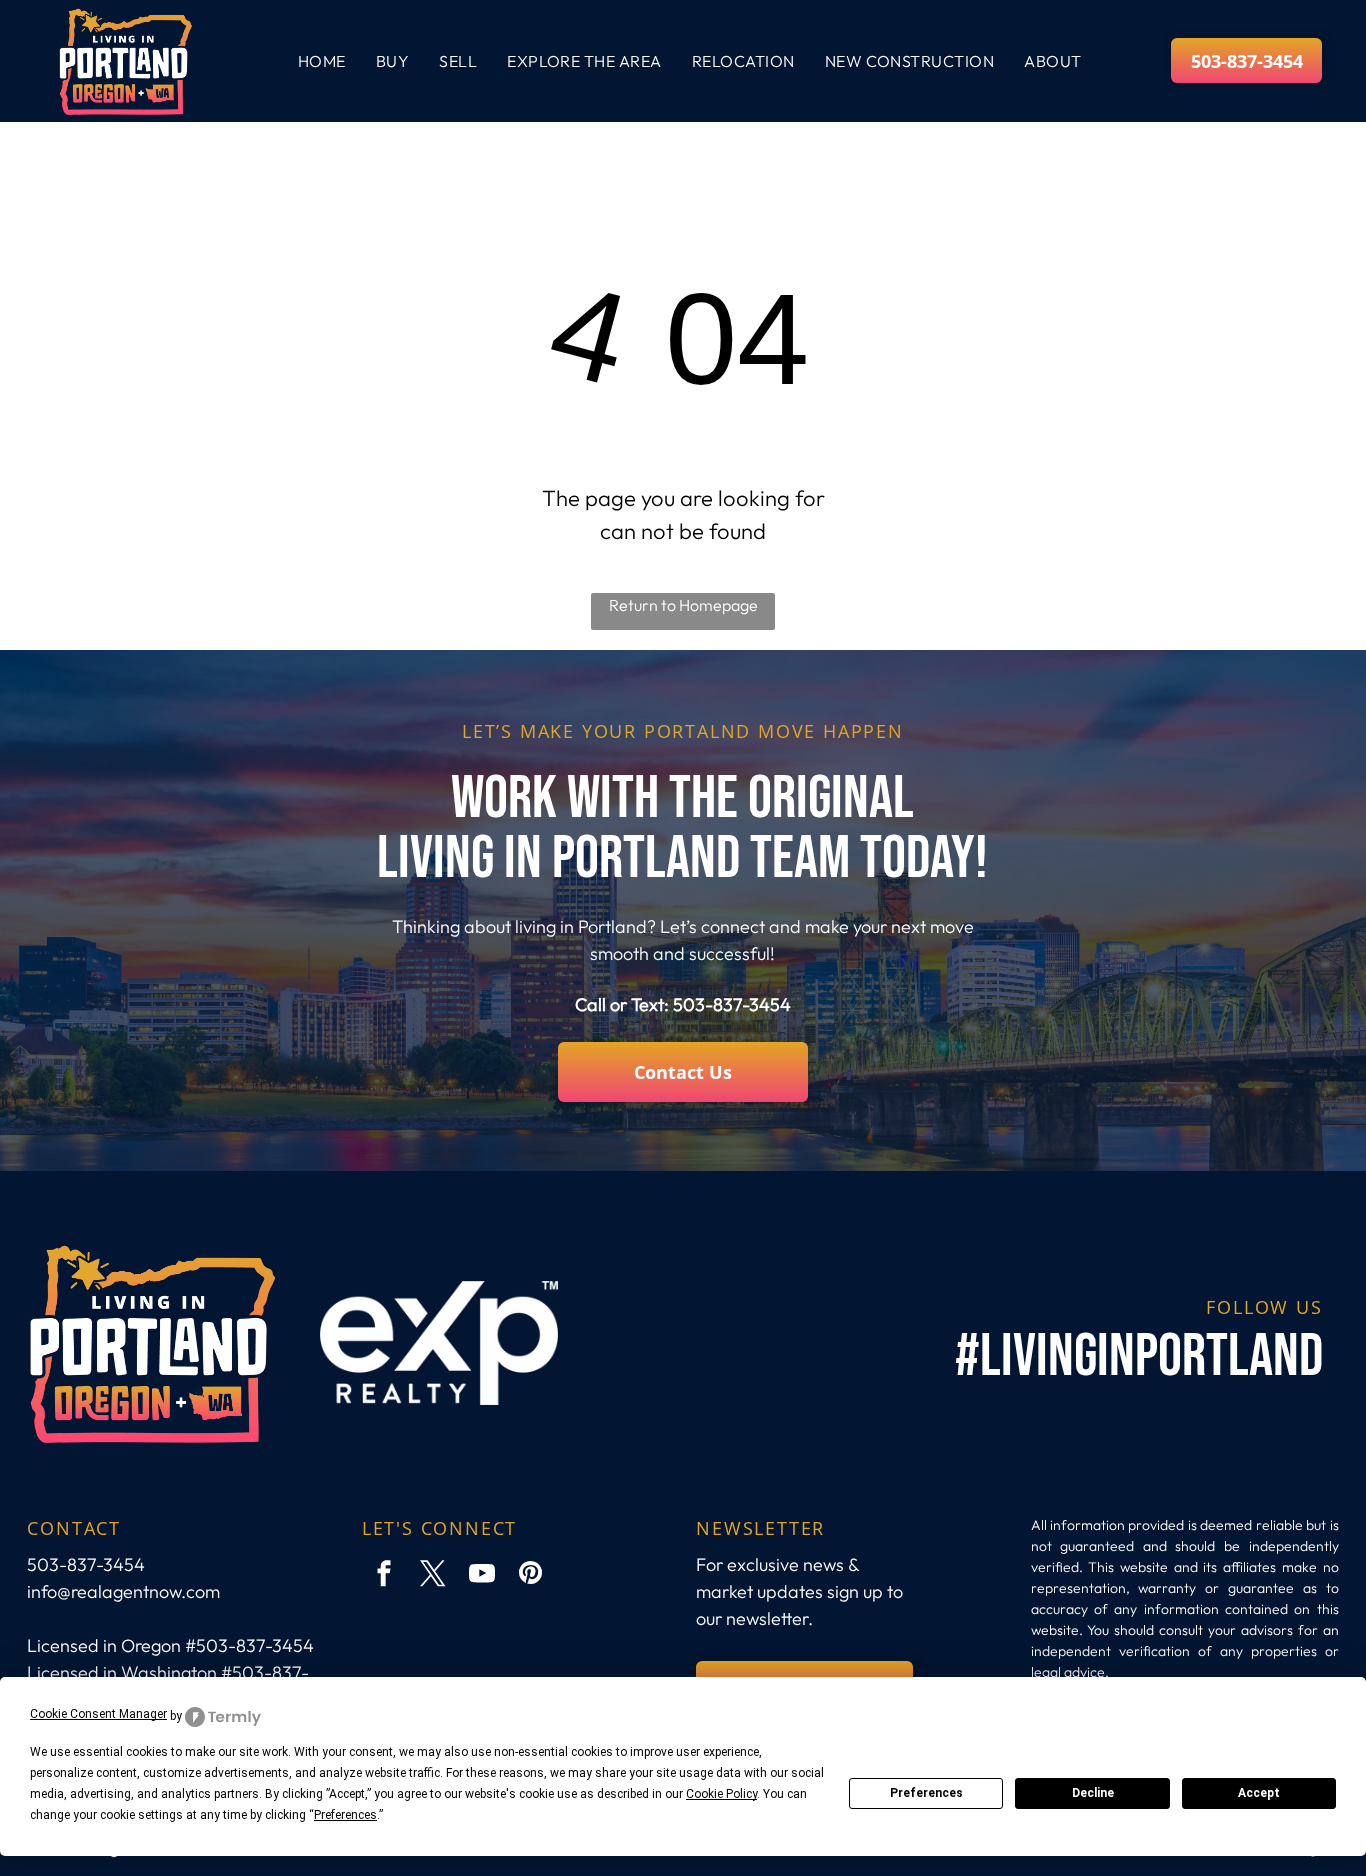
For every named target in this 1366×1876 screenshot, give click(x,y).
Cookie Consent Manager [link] (98, 1714)
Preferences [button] (345, 1815)
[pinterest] (531, 1575)
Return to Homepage (683, 605)
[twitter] (433, 1575)
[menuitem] (322, 61)
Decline (1093, 1793)
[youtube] (482, 1575)
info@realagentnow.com (123, 1591)
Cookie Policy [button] (721, 1794)
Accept (1259, 1793)
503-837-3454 (732, 1004)
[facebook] (384, 1575)
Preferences (926, 1793)
